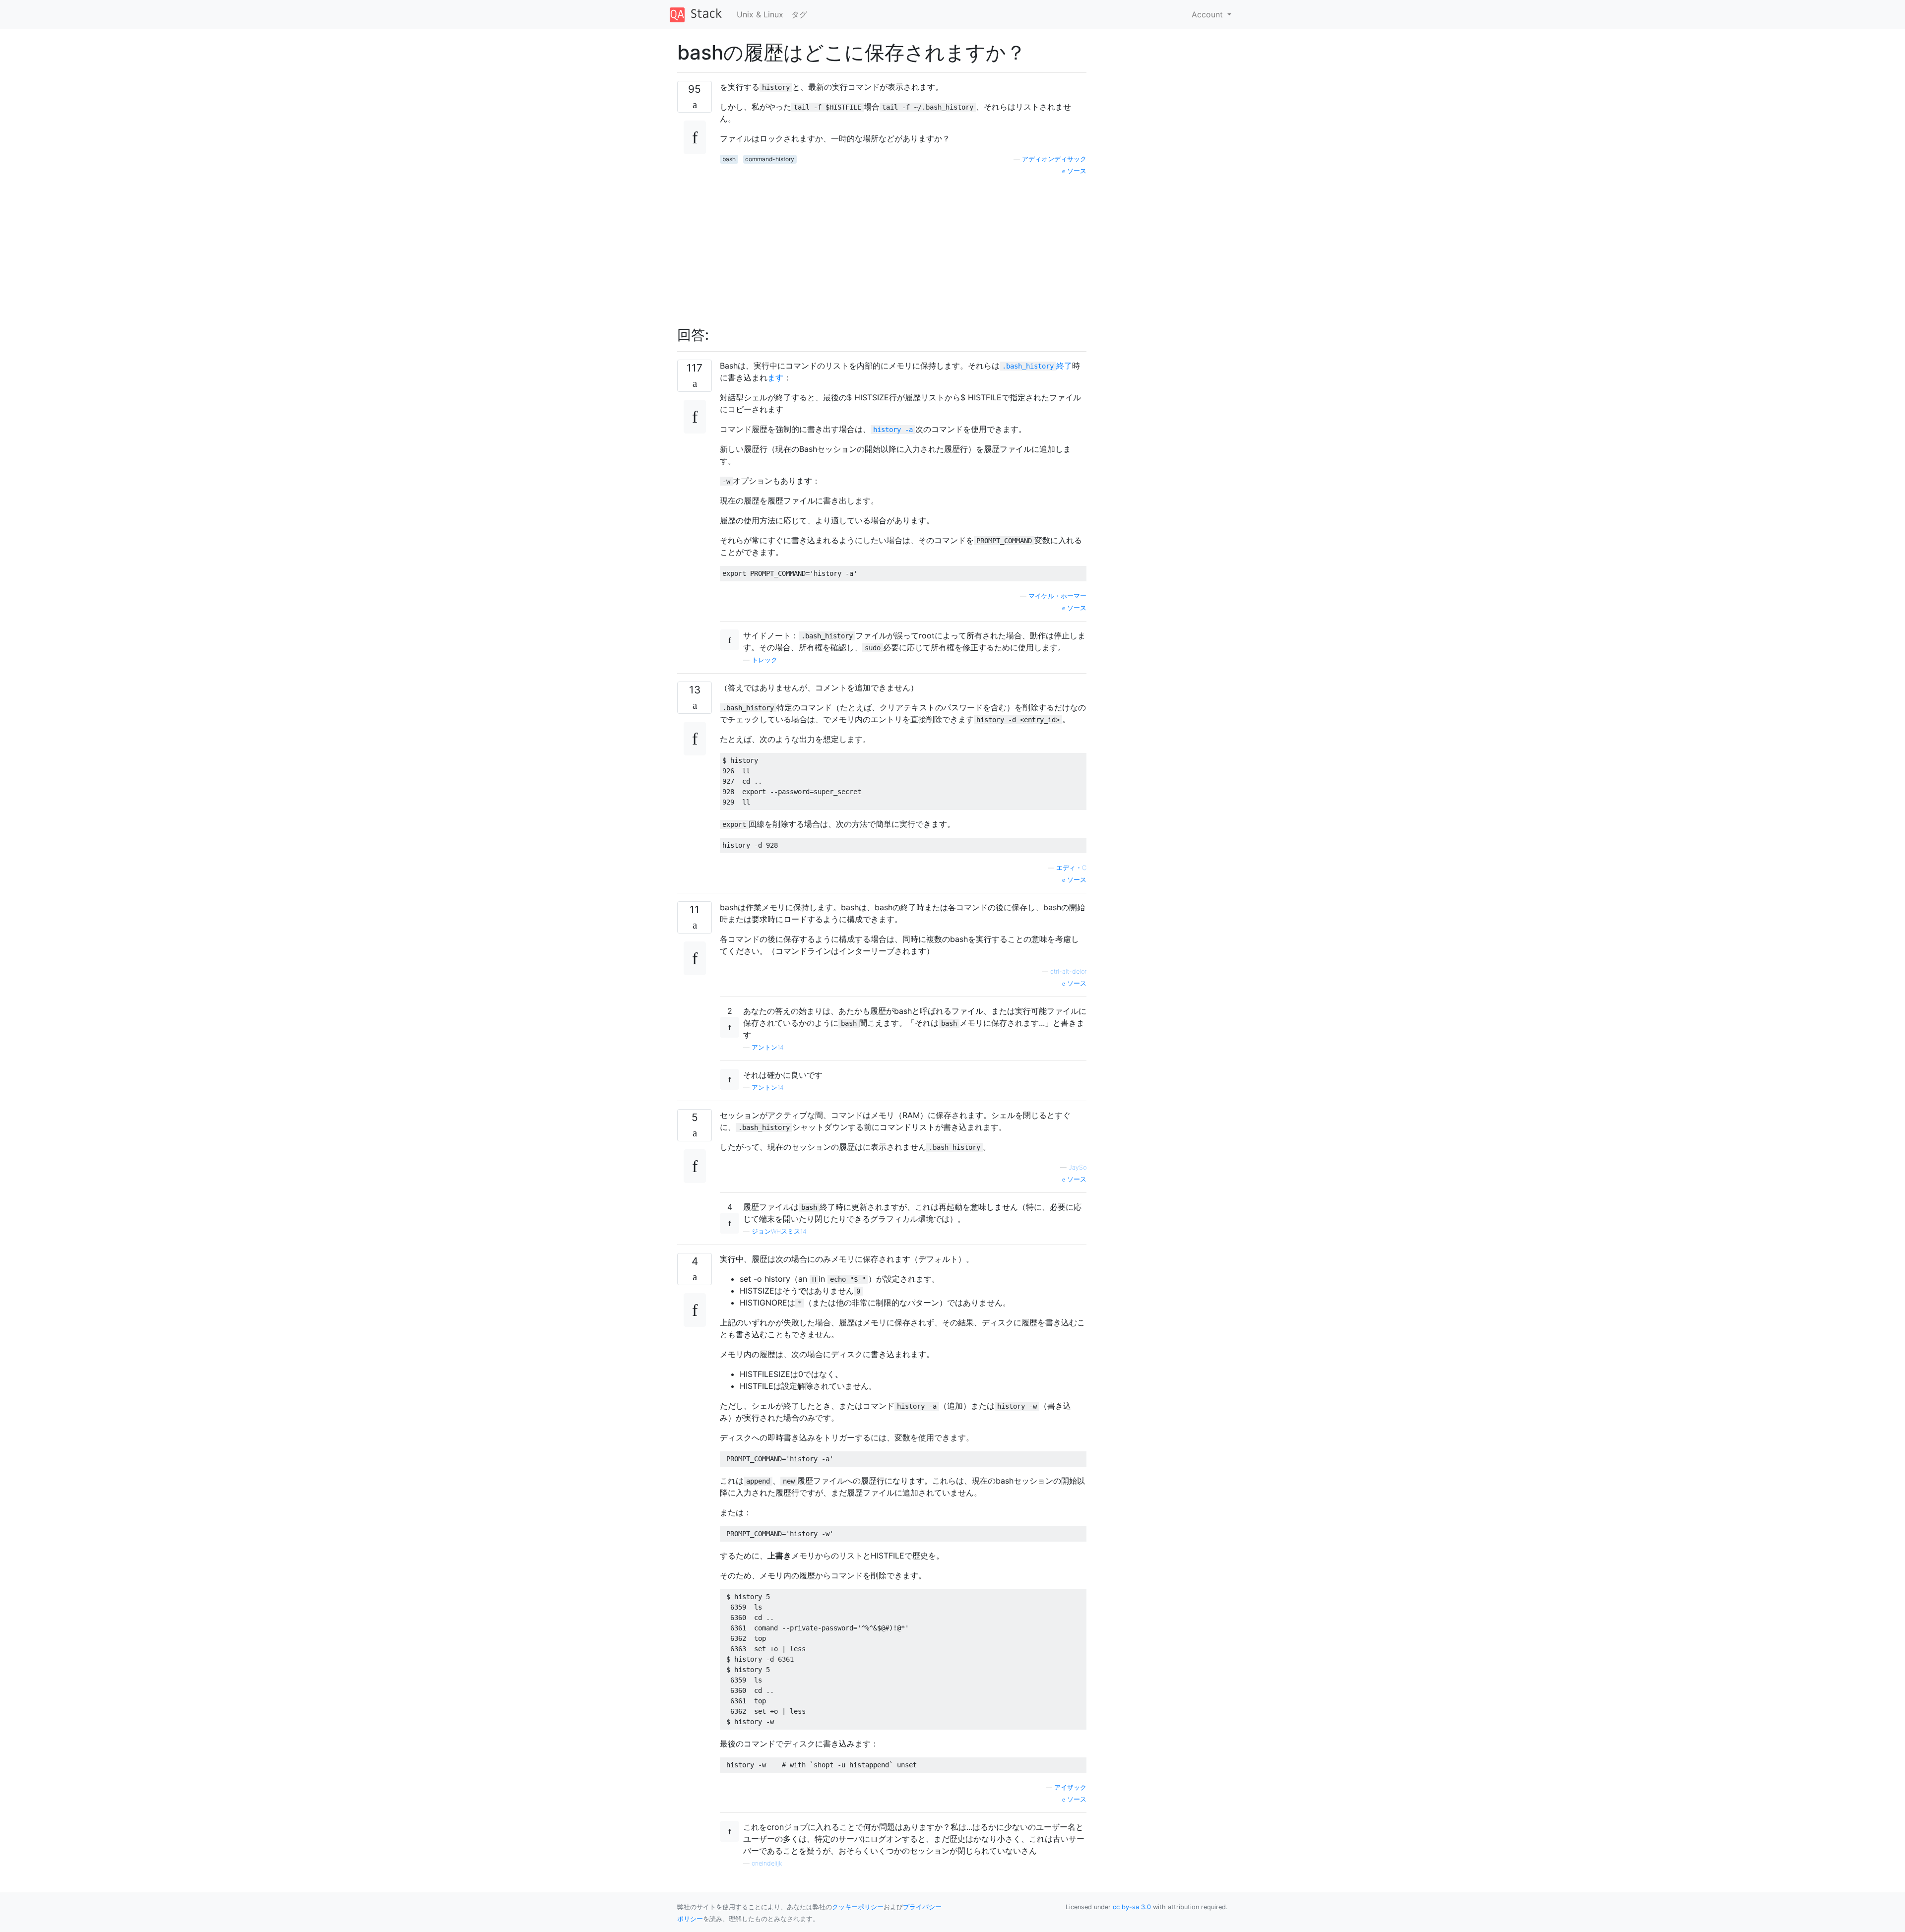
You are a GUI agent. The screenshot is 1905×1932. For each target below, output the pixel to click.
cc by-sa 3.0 (1132, 1907)
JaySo (1078, 1167)
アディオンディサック (1054, 159)
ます (775, 377)
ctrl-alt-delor (1068, 971)
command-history (770, 159)
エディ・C (1071, 868)
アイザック (1070, 1787)
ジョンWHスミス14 (779, 1231)
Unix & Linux (760, 14)
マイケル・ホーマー (1057, 596)
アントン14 (768, 1047)
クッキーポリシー (858, 1907)
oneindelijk (767, 1863)
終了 (1037, 366)
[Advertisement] (903, 246)
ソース (1076, 171)
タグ (799, 14)
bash (729, 159)
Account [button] (1208, 14)
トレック (764, 660)
